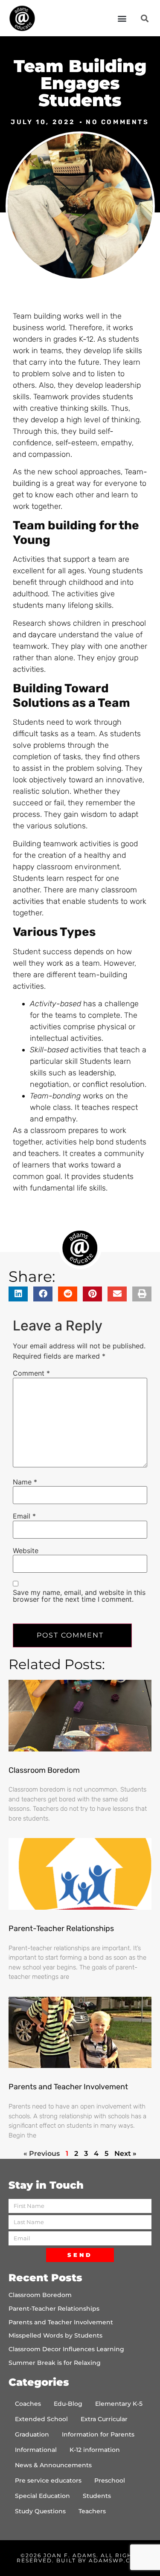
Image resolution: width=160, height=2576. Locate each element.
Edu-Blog (68, 2404)
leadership (96, 1073)
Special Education (42, 2496)
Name (25, 1482)
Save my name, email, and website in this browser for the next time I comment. (79, 1596)
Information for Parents (98, 2434)
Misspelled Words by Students (55, 2335)
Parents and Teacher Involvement (68, 2087)
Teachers (92, 2511)
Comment (31, 1373)
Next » (125, 2153)
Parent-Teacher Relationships (61, 1928)
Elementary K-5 (119, 2404)
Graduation (32, 2434)
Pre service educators (48, 2480)
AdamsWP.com (115, 2560)
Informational (36, 2450)
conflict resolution (113, 1084)
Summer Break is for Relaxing (55, 2363)
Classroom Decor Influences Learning (66, 2349)
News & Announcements (53, 2465)
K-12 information (95, 2450)
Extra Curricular (104, 2419)
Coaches (28, 2404)
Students (97, 2496)
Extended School (41, 2419)
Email (24, 1516)
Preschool (110, 2480)
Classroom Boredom (44, 1770)
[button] (122, 18)
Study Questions (40, 2511)
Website (26, 1551)
